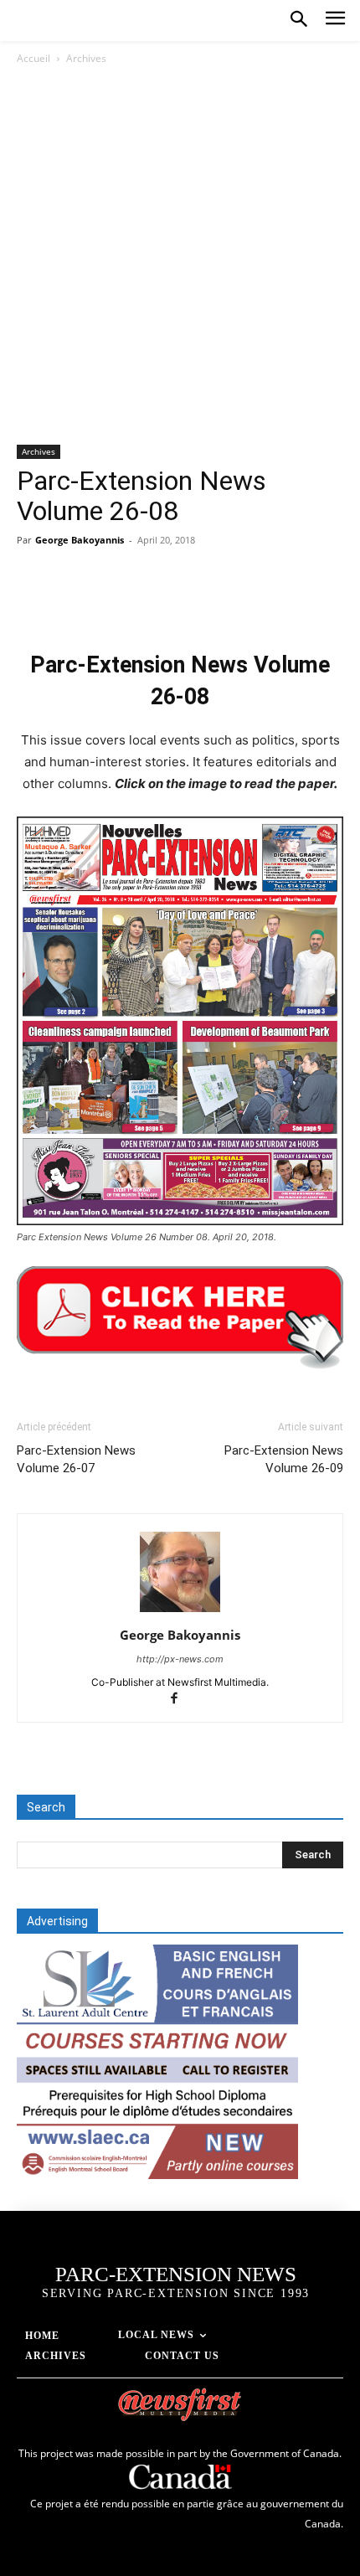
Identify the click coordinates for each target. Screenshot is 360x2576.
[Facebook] (33, 601)
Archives (86, 58)
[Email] (226, 601)
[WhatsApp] (149, 601)
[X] (72, 601)
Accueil (33, 58)
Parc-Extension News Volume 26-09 (284, 1459)
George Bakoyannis (80, 540)
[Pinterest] (111, 601)
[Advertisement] (180, 256)
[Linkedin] (188, 601)
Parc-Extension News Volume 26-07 (76, 1459)
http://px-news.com (180, 1659)
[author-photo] (180, 1612)
